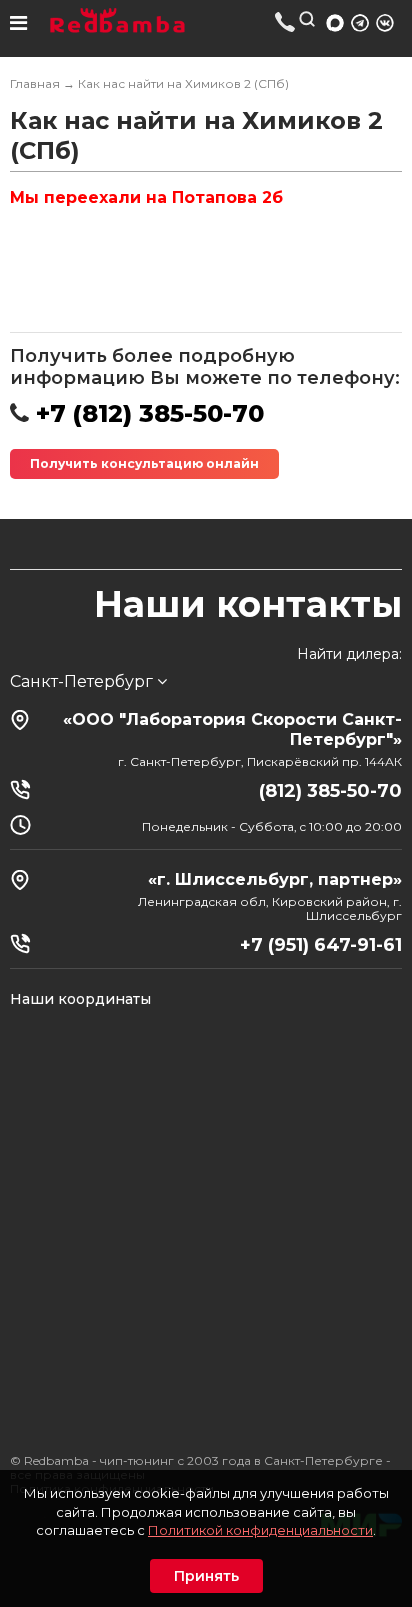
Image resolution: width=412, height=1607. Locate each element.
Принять (206, 1576)
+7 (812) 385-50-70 (285, 21)
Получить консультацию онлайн (144, 463)
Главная (35, 83)
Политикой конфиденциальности (260, 1530)
